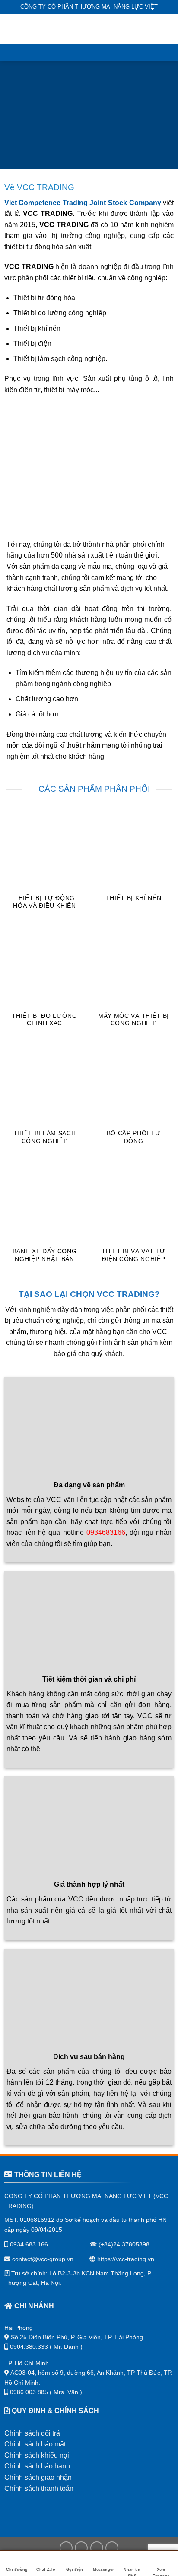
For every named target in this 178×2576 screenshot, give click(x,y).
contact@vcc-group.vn (42, 2259)
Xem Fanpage (161, 2572)
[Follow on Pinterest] (112, 2548)
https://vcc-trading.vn (125, 2259)
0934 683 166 (28, 2244)
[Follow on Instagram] (81, 2548)
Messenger (103, 2570)
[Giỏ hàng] (167, 29)
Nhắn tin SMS (132, 2572)
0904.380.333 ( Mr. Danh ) (46, 2347)
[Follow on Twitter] (97, 2548)
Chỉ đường (17, 2570)
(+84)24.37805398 (124, 2244)
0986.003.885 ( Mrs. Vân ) (46, 2392)
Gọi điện (75, 2570)
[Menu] (12, 29)
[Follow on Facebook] (66, 2548)
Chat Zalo (46, 2570)
